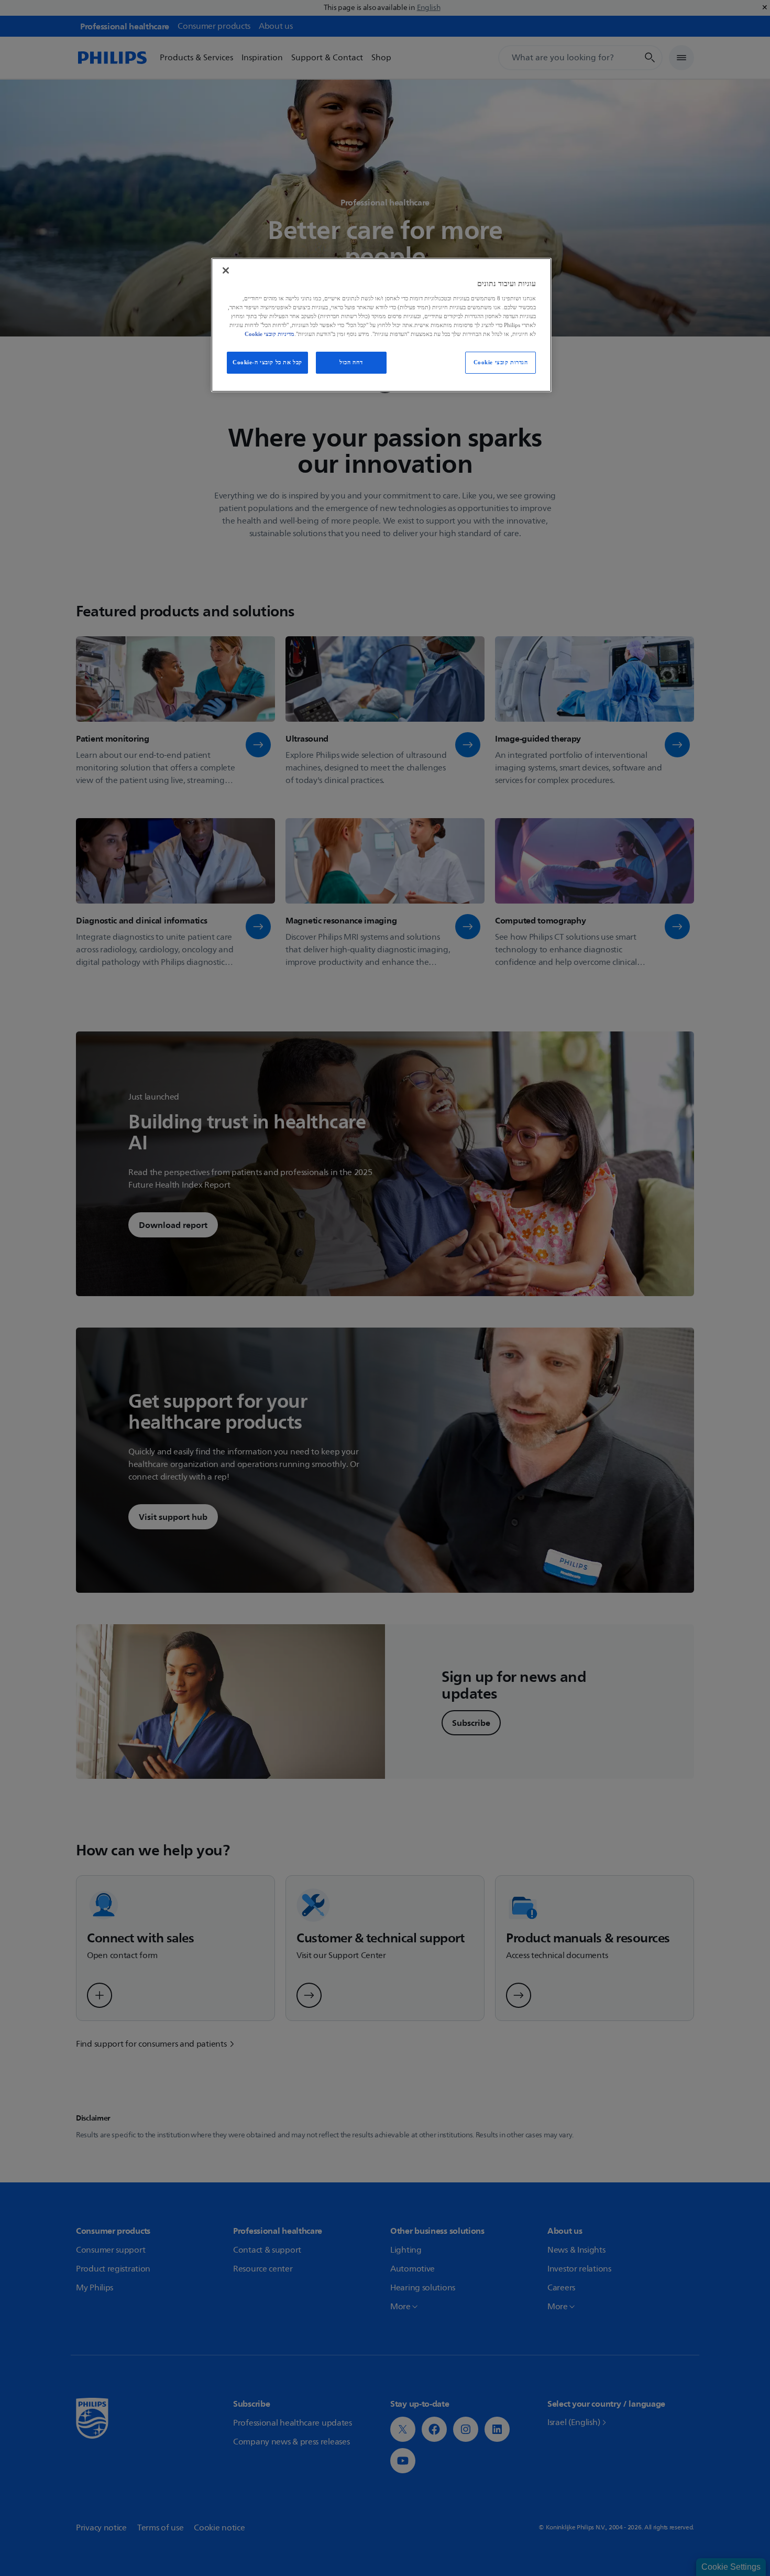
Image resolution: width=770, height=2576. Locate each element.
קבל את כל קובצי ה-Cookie (267, 362)
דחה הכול (351, 362)
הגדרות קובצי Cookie (501, 362)
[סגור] (226, 270)
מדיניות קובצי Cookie (269, 334)
